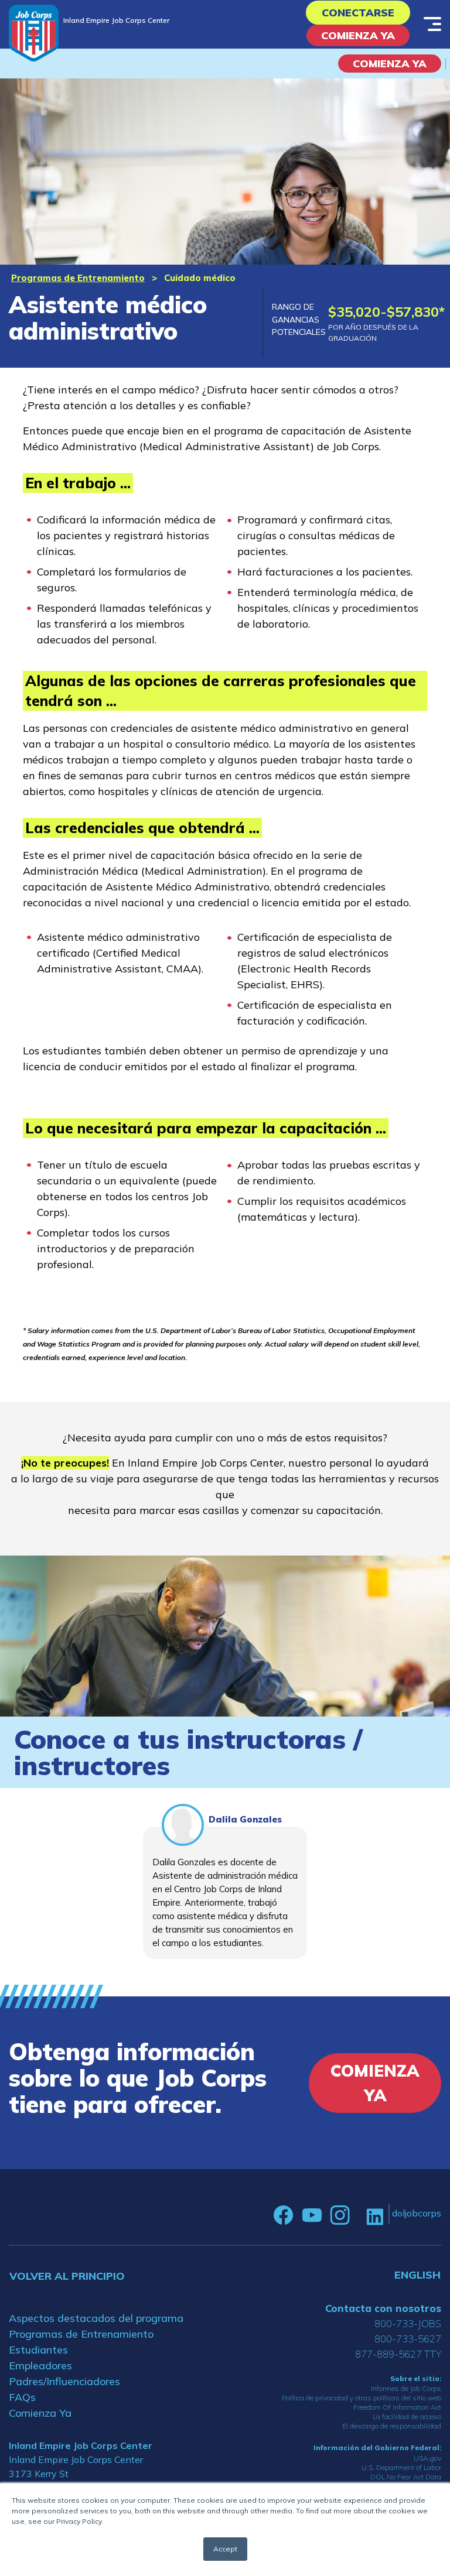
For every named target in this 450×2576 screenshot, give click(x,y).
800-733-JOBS (408, 2323)
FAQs (22, 2397)
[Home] (34, 33)
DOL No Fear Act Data (406, 2477)
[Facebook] (284, 2215)
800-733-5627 (408, 2339)
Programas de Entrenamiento (78, 278)
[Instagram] (340, 2215)
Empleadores (40, 2366)
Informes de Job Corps (406, 2388)
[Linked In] (375, 2216)
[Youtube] (312, 2215)
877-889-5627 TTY (398, 2354)
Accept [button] (225, 2549)
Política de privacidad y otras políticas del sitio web (362, 2398)
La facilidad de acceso (407, 2416)
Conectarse (358, 13)
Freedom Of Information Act (397, 2407)
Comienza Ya (358, 35)
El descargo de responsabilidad (392, 2426)
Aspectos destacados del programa (96, 2318)
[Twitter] (358, 2215)
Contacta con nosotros (383, 2308)
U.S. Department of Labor (401, 2467)
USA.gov (427, 2458)
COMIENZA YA (390, 64)
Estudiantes (38, 2350)
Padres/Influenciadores (64, 2381)
